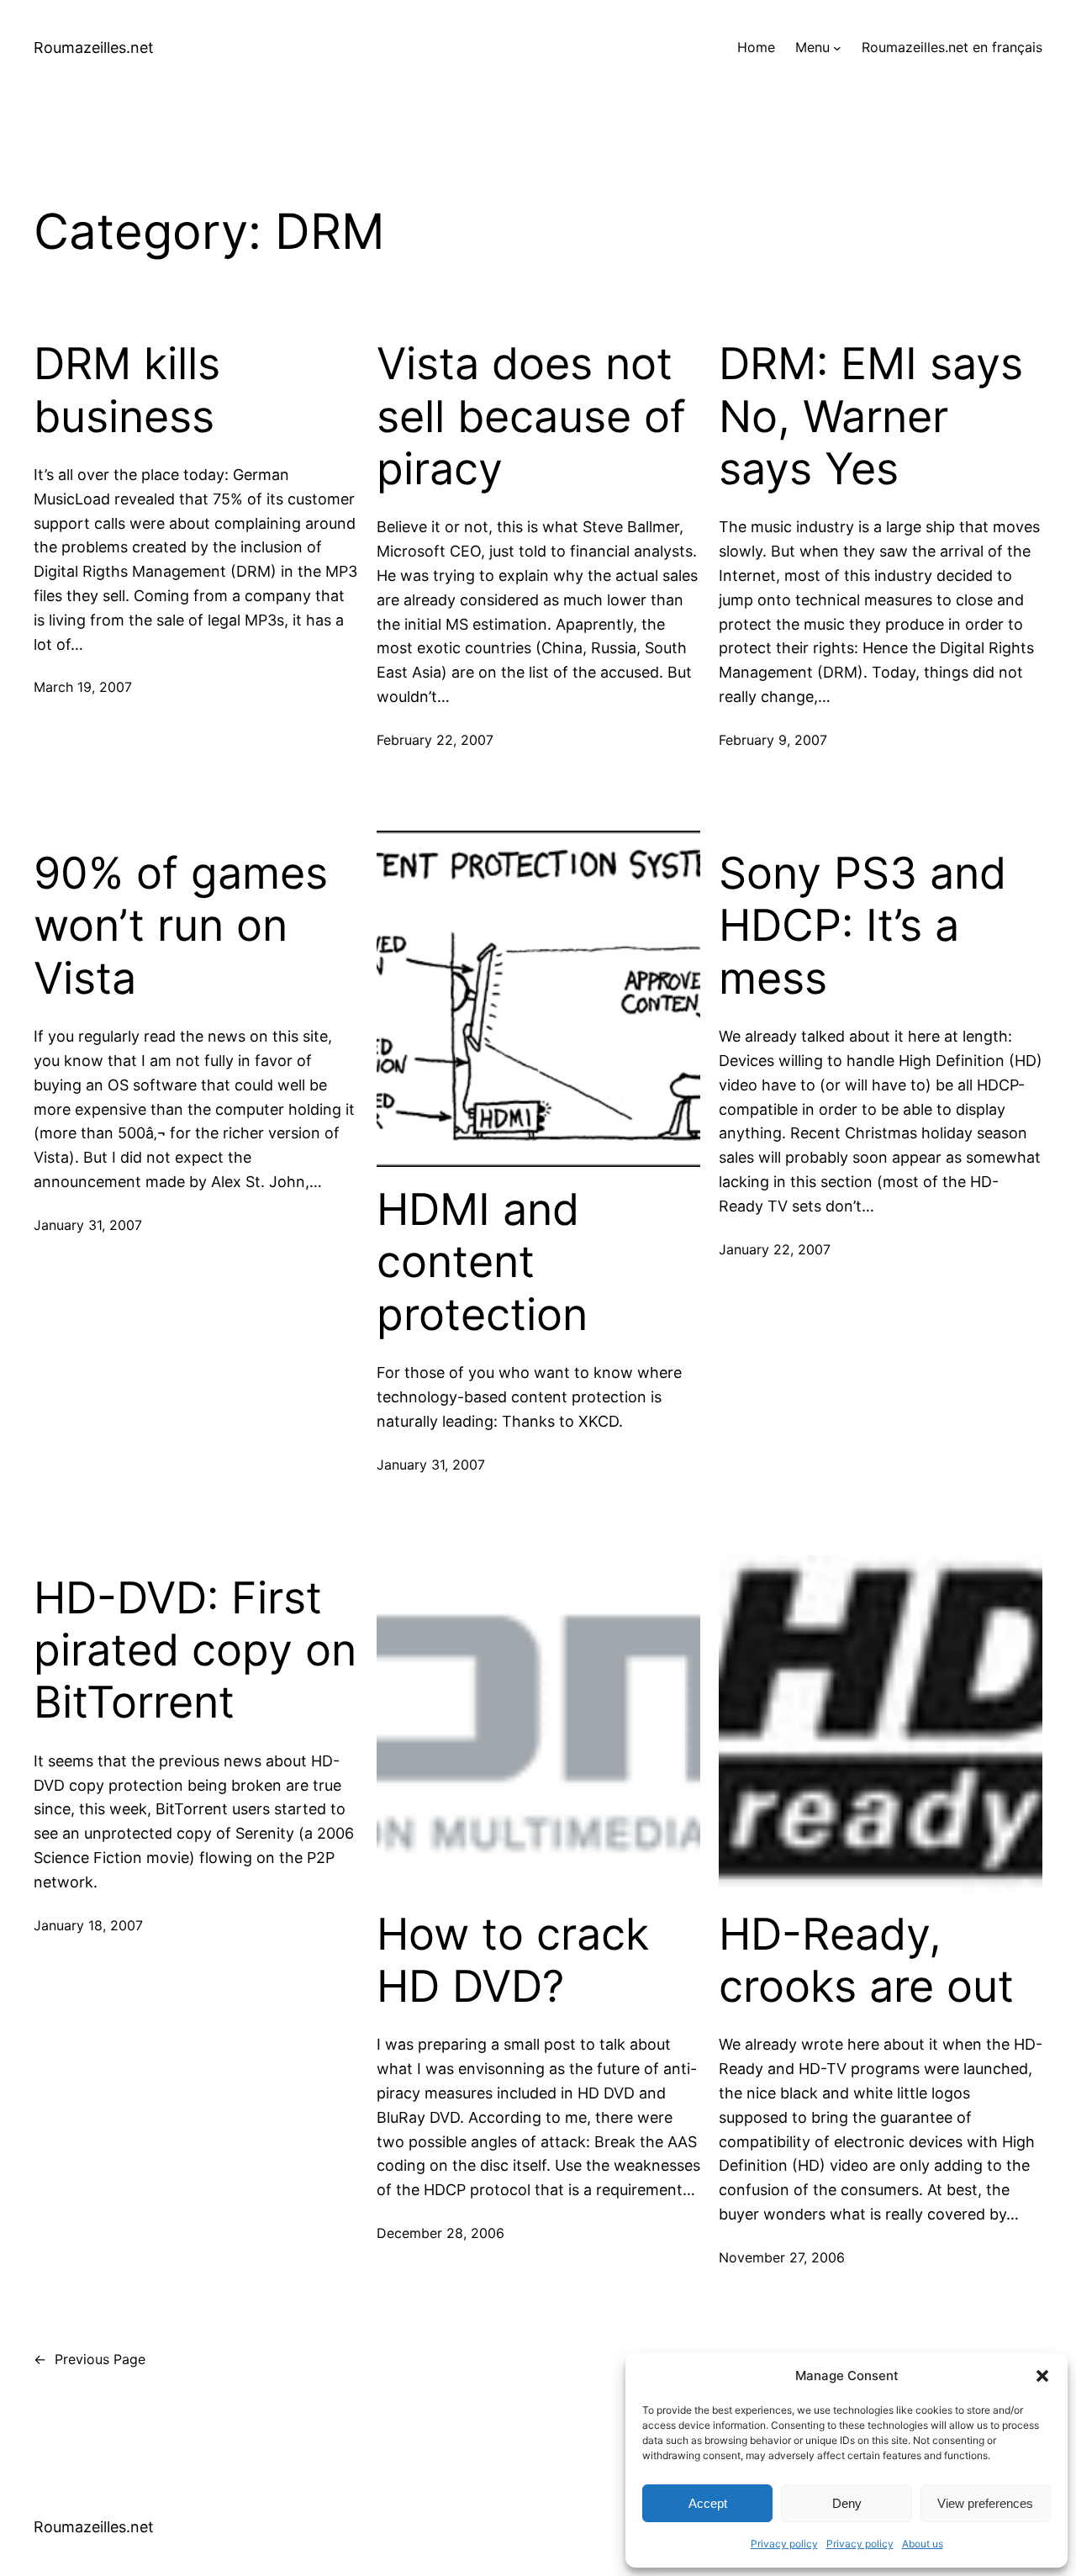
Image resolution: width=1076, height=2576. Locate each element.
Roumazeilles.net (94, 48)
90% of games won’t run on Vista (181, 926)
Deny (847, 2503)
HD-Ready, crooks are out (866, 1961)
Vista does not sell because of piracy (531, 417)
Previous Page (90, 2359)
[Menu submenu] (837, 48)
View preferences (985, 2503)
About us (923, 2544)
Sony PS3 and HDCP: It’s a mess (862, 926)
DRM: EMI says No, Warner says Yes (871, 417)
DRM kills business (127, 390)
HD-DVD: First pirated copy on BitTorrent (195, 1651)
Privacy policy (784, 2544)
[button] (1042, 2376)
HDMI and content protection (482, 1262)
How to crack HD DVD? (513, 1961)
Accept (708, 2503)
